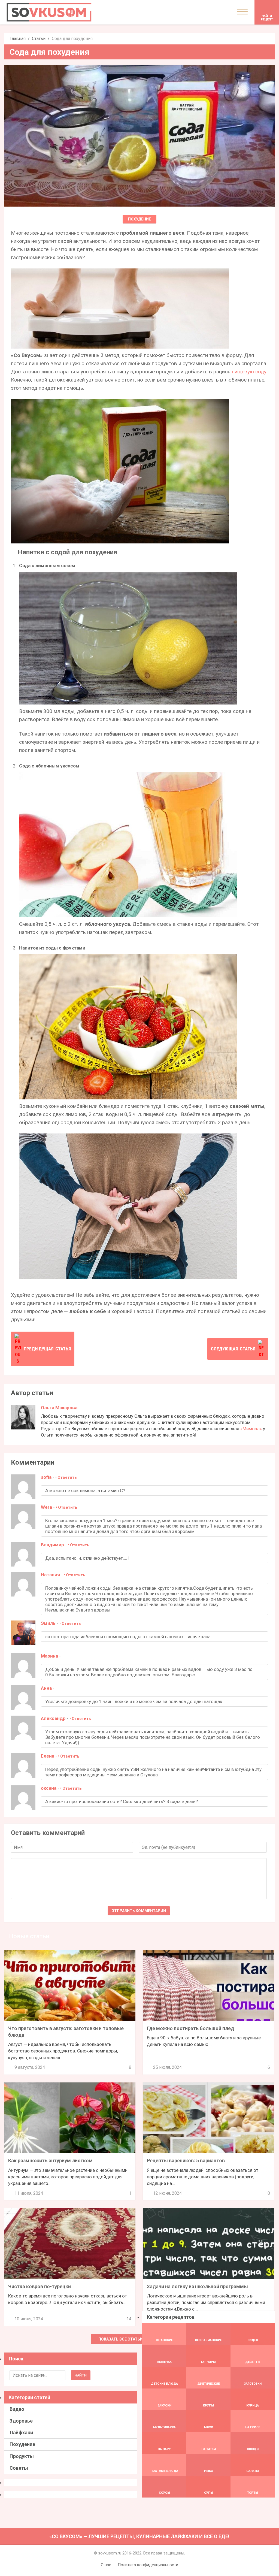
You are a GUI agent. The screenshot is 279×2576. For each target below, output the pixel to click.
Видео (17, 2409)
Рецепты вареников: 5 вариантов (186, 2161)
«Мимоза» (251, 1429)
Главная (18, 39)
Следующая (233, 1349)
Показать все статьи (121, 2339)
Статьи (39, 39)
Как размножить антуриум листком (50, 2161)
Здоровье (21, 2421)
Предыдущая (47, 1349)
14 (129, 2319)
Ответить (67, 1477)
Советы (19, 2468)
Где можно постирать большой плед (190, 2028)
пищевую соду (249, 372)
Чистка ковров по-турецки (40, 2286)
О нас (106, 2565)
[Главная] (49, 12)
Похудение (139, 219)
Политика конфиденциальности (148, 2565)
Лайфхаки (21, 2433)
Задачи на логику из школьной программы (197, 2286)
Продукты (22, 2456)
